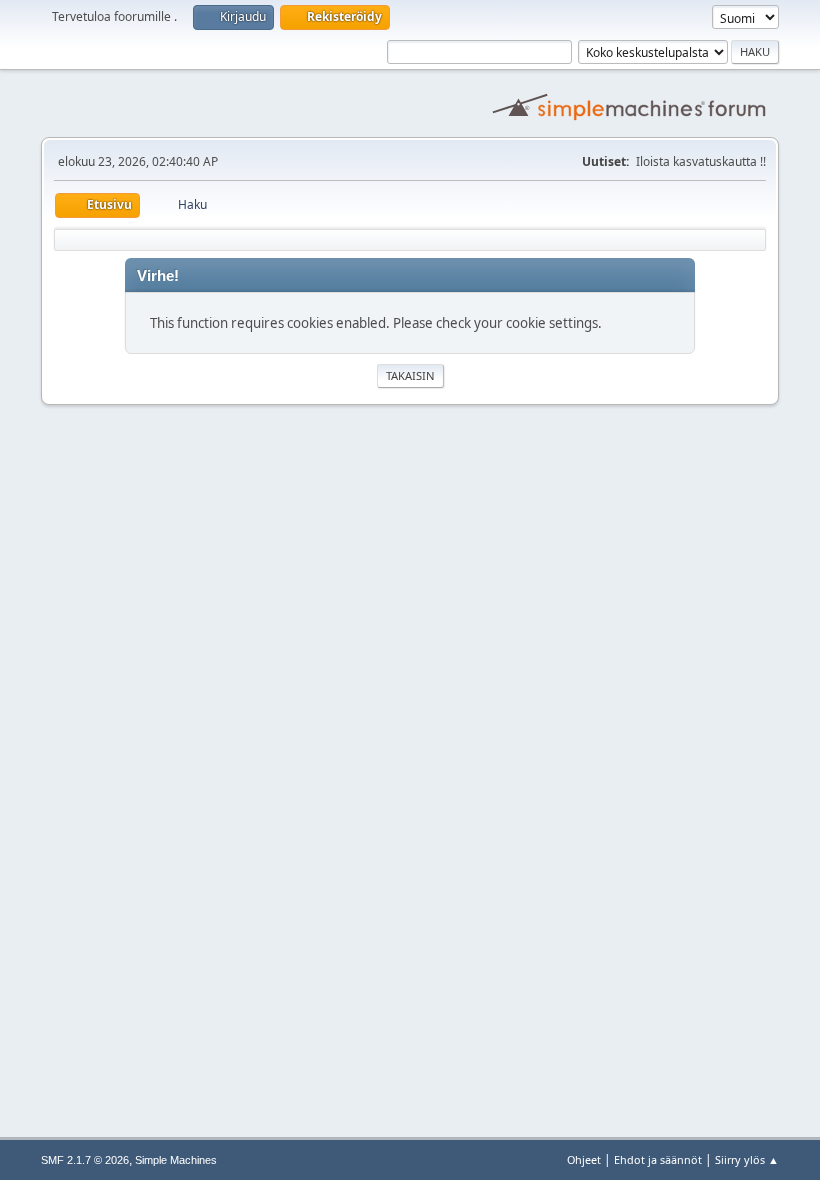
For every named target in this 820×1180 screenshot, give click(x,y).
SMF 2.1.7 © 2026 (85, 1160)
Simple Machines (176, 1160)
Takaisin (410, 375)
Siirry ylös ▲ (747, 1159)
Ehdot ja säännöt (658, 1159)
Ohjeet (584, 1159)
